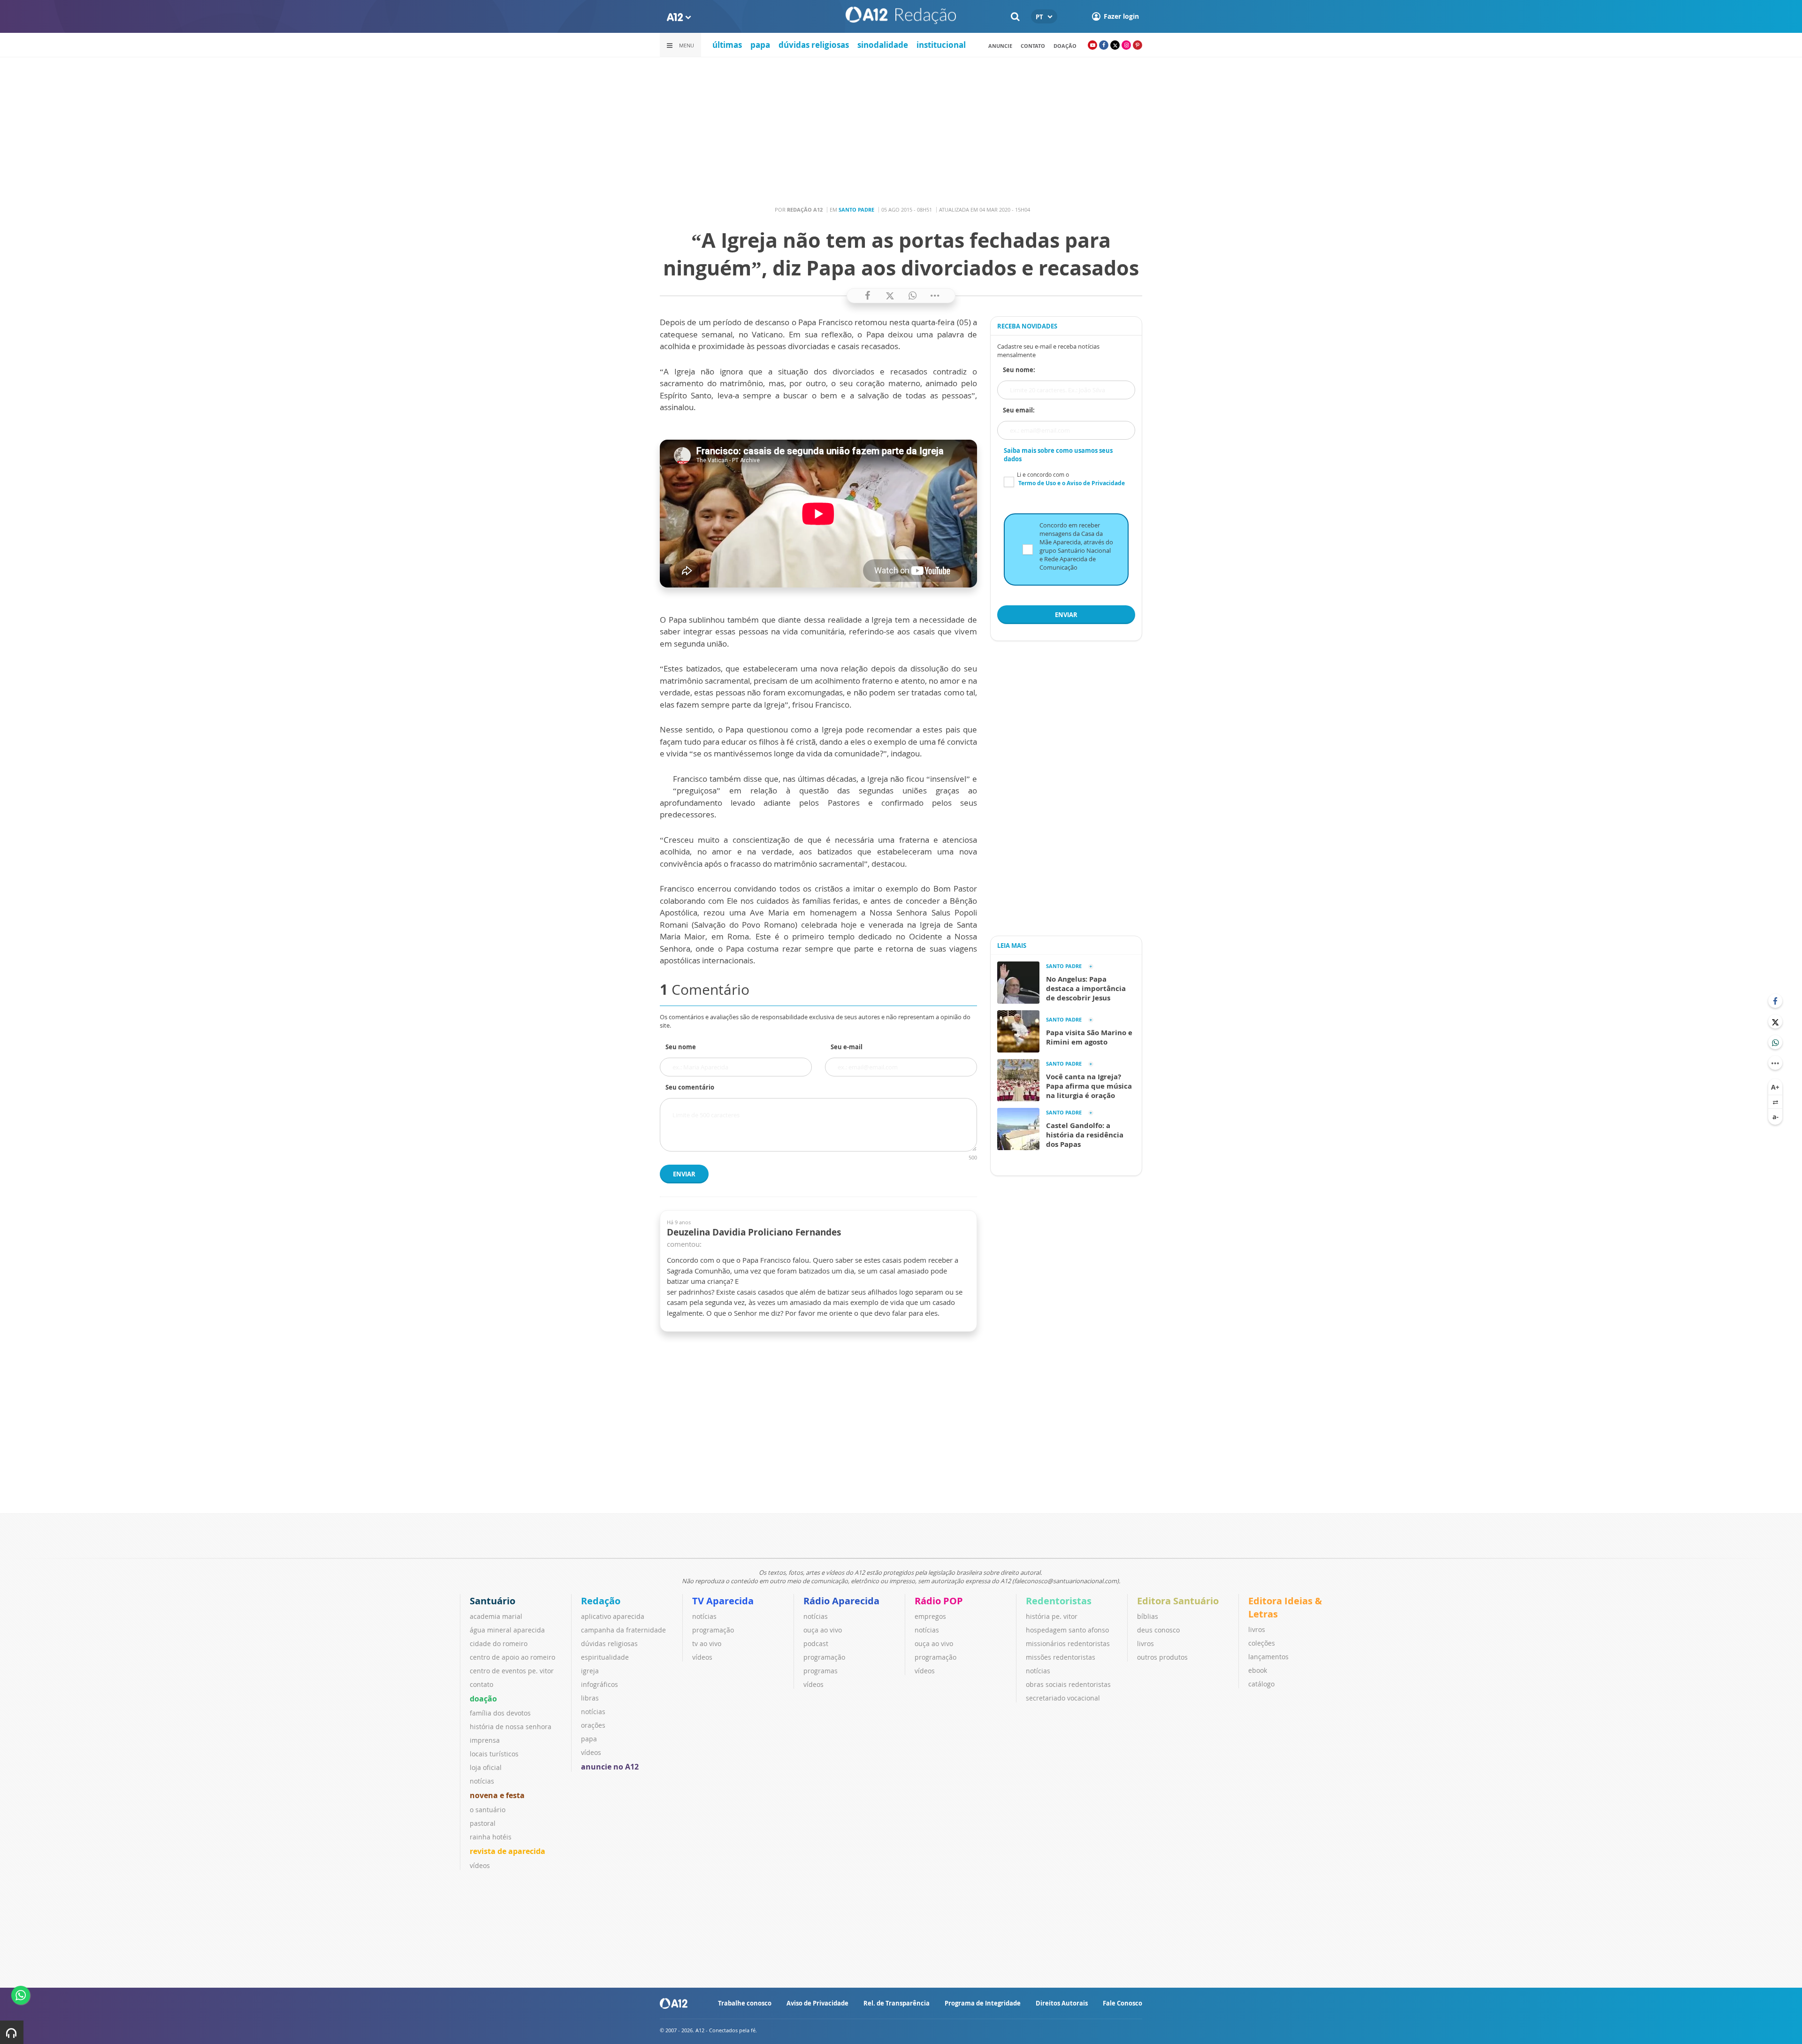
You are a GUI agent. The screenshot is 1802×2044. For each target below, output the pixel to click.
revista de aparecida (508, 1851)
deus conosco (1158, 1630)
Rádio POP (939, 1601)
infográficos (599, 1684)
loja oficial (486, 1767)
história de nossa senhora (511, 1727)
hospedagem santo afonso (1067, 1630)
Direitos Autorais (1062, 2003)
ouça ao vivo (823, 1630)
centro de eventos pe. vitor (512, 1671)
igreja (590, 1671)
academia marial (496, 1616)
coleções (1262, 1643)
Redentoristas (1059, 1601)
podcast (816, 1644)
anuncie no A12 (610, 1767)
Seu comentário (690, 1087)
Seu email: (1019, 410)
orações (593, 1725)
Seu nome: (1019, 370)
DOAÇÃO (1065, 46)
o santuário (488, 1810)
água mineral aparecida (507, 1630)
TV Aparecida (723, 1601)
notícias (482, 1781)
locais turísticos (494, 1754)
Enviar (684, 1174)
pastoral (483, 1823)
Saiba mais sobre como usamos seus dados (1058, 455)
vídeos (480, 1865)
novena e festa (497, 1795)
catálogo (1261, 1684)
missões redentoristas (1061, 1657)
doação (483, 1699)
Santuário (492, 1601)
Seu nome (681, 1047)
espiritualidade (605, 1657)
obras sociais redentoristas (1068, 1684)
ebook (1258, 1670)
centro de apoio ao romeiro (512, 1657)
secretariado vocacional (1063, 1698)
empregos (930, 1616)
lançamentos (1268, 1657)
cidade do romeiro (499, 1644)
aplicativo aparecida (613, 1616)
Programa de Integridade (983, 2003)
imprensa (485, 1740)
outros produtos (1162, 1657)
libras (590, 1698)
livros (1145, 1644)
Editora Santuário (1178, 1601)
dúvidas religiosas (814, 45)
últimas (727, 45)
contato (1033, 46)
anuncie (1000, 46)
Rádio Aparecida (841, 1601)
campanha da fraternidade (623, 1630)
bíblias (1148, 1616)
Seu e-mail (847, 1047)
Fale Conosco (1122, 2003)
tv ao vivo (707, 1644)
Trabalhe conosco (745, 2003)
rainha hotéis (491, 1837)
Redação (601, 1601)
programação (713, 1630)
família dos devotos (500, 1713)
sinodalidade (883, 45)
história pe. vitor (1052, 1616)
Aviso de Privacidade (817, 2003)
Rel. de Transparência (897, 2003)
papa (760, 45)
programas (821, 1671)
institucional (941, 45)
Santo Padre (856, 210)
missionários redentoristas (1068, 1644)
